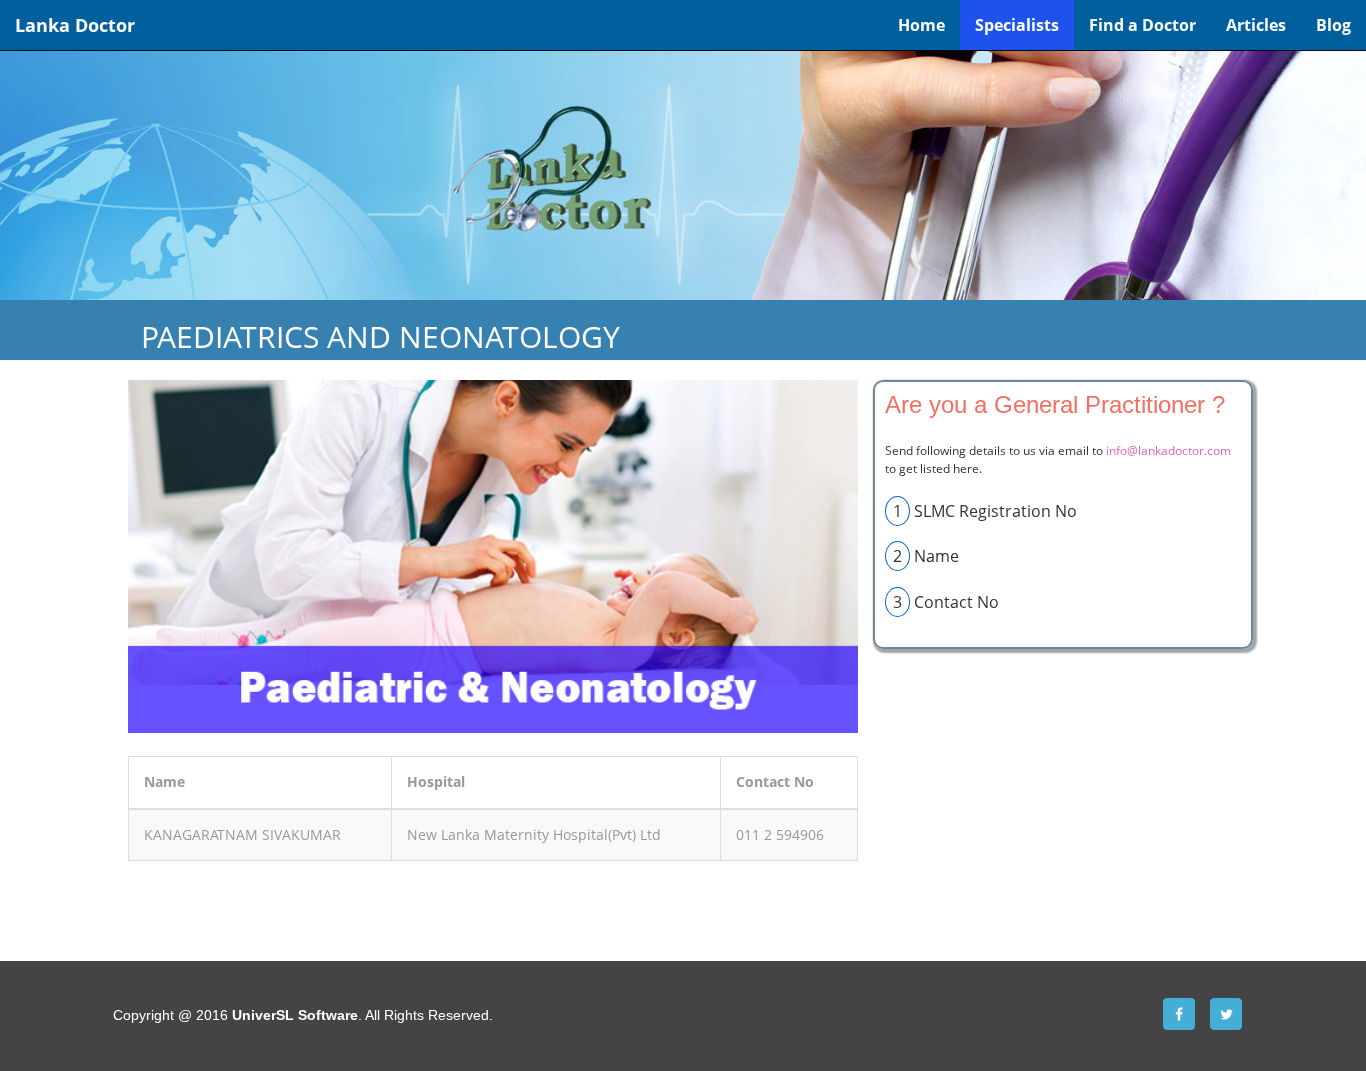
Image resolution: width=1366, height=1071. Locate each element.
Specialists (1017, 25)
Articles (1256, 25)
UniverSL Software (295, 1015)
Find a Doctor (1142, 25)
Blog (1333, 25)
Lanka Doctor (75, 25)
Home (921, 25)
